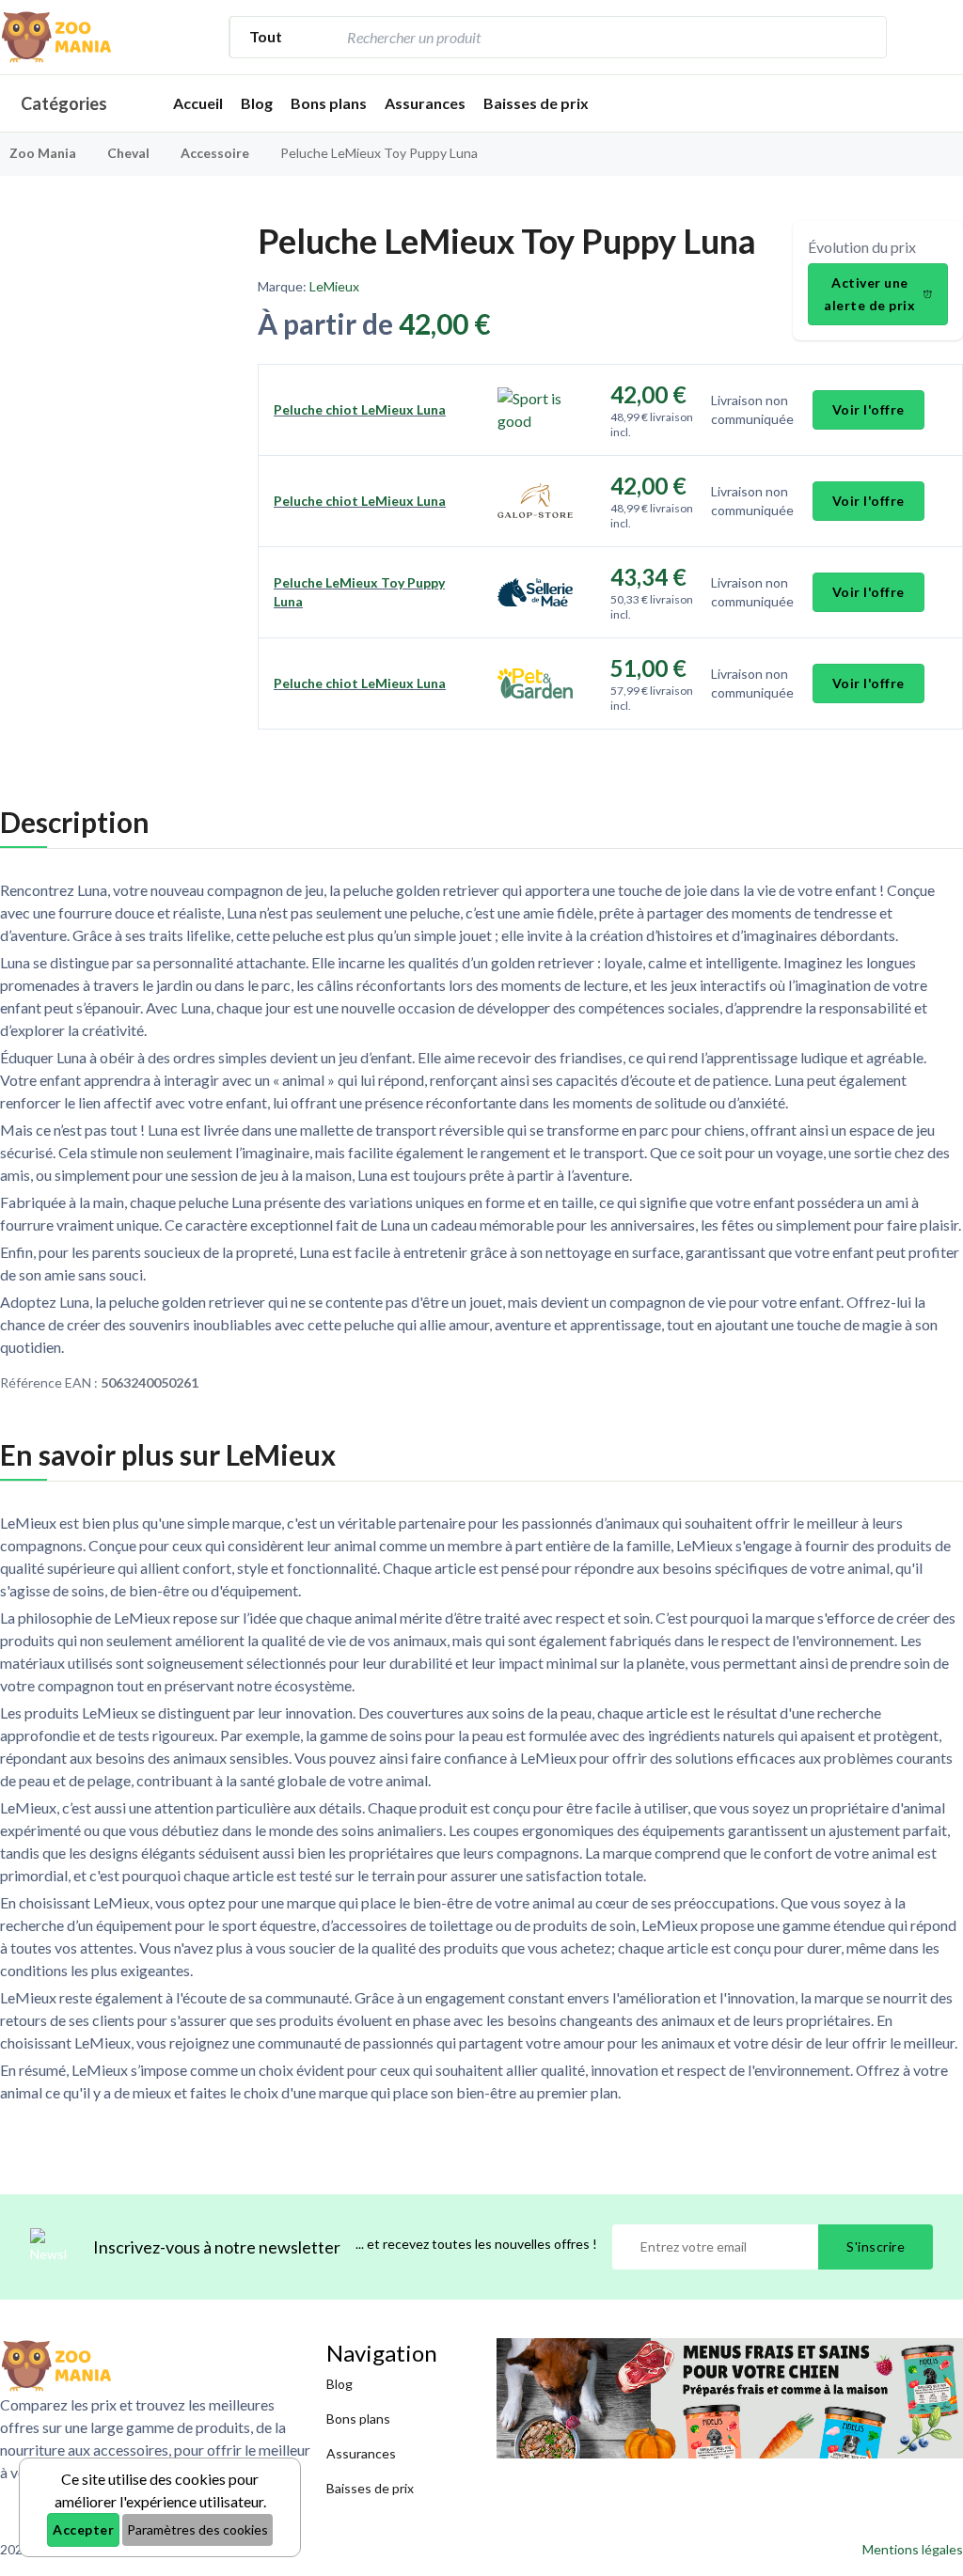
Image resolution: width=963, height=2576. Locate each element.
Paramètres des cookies (197, 2529)
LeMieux (334, 286)
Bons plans (329, 103)
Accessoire (216, 153)
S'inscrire (876, 2246)
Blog (257, 103)
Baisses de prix (536, 103)
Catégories (64, 103)
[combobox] (591, 37)
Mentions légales (913, 2549)
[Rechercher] (862, 37)
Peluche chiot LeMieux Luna (360, 409)
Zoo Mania (43, 153)
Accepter (83, 2529)
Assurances (425, 103)
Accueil (198, 103)
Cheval (130, 153)
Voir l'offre (868, 409)
